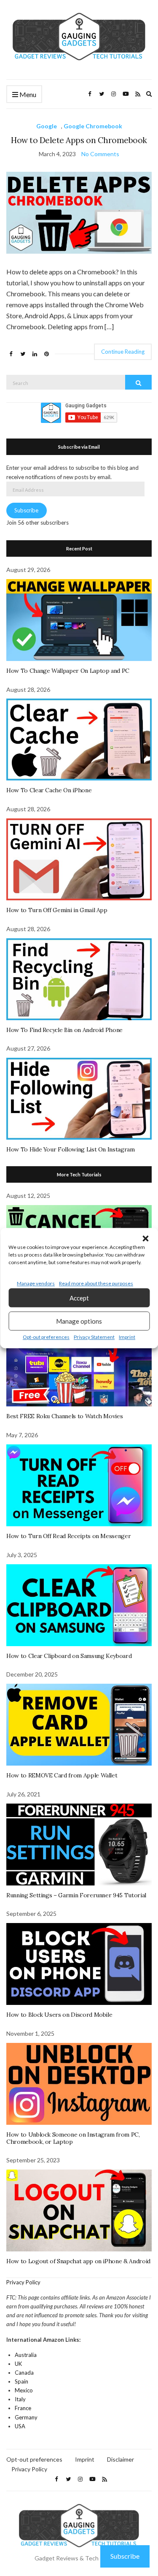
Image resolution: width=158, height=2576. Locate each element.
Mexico (24, 2390)
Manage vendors (36, 1283)
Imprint (127, 1337)
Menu (27, 94)
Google (47, 126)
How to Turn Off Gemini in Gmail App (57, 910)
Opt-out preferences (46, 1337)
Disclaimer (121, 2459)
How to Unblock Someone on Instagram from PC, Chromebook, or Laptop (73, 2138)
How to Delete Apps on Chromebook (79, 140)
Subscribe (26, 510)
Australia (26, 2355)
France (23, 2408)
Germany (26, 2417)
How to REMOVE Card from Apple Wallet (62, 1775)
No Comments (100, 154)
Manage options (79, 1321)
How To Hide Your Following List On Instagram (71, 1149)
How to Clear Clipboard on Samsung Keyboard (69, 1656)
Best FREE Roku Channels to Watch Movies (64, 1416)
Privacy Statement (94, 1337)
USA (20, 2426)
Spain (21, 2381)
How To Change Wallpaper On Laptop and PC (68, 671)
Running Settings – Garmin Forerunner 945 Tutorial (76, 1895)
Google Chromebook (93, 126)
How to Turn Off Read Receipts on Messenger (68, 1536)
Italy (20, 2399)
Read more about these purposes (96, 1283)
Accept (79, 1298)
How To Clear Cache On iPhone (49, 790)
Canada (24, 2373)
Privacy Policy (23, 2282)
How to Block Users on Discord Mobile (59, 2015)
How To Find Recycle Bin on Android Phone (64, 1030)
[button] (145, 1238)
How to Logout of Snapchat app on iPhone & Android (78, 2261)
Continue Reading (123, 352)
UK (18, 2364)
